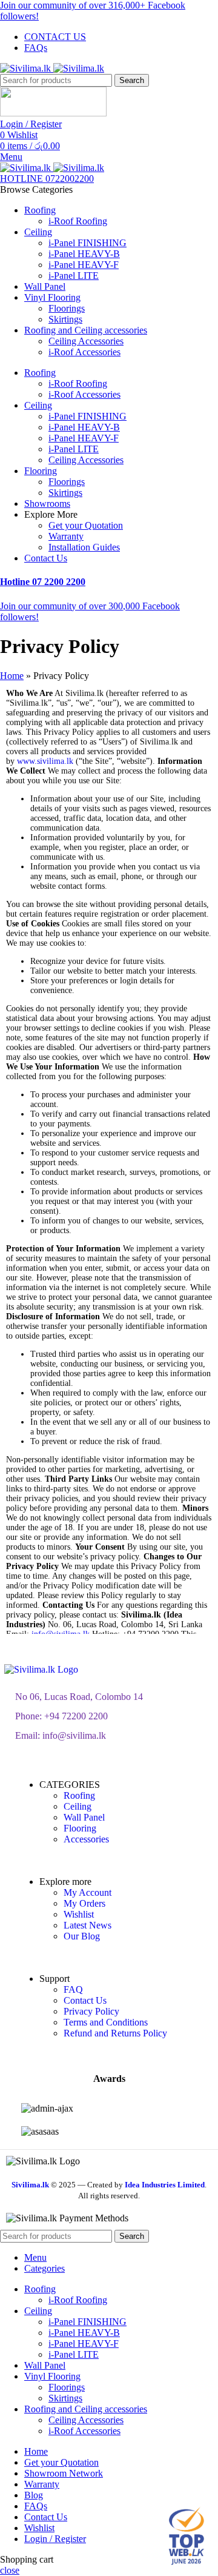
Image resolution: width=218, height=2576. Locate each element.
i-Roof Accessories (84, 352)
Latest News (88, 1925)
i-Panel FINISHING (88, 243)
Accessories (86, 1839)
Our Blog (82, 1936)
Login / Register (55, 2539)
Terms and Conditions (106, 2022)
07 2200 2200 (43, 582)
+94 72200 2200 (76, 1716)
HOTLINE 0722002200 (47, 179)
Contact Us (85, 2000)
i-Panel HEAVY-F (84, 265)
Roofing (79, 1795)
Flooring (80, 1828)
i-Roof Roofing (78, 221)
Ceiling (78, 1806)
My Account (88, 1892)
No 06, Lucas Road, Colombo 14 (79, 1697)
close (10, 2570)
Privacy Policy (91, 2011)
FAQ (73, 1989)
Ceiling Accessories (86, 341)
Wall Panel (84, 1817)
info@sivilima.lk (74, 1735)
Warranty (66, 536)
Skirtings (65, 319)
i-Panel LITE (74, 276)
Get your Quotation (86, 525)
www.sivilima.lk (45, 761)
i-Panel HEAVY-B (84, 254)
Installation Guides (84, 547)
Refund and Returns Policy (115, 2033)
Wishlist (79, 1914)
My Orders (84, 1903)
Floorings (67, 308)
